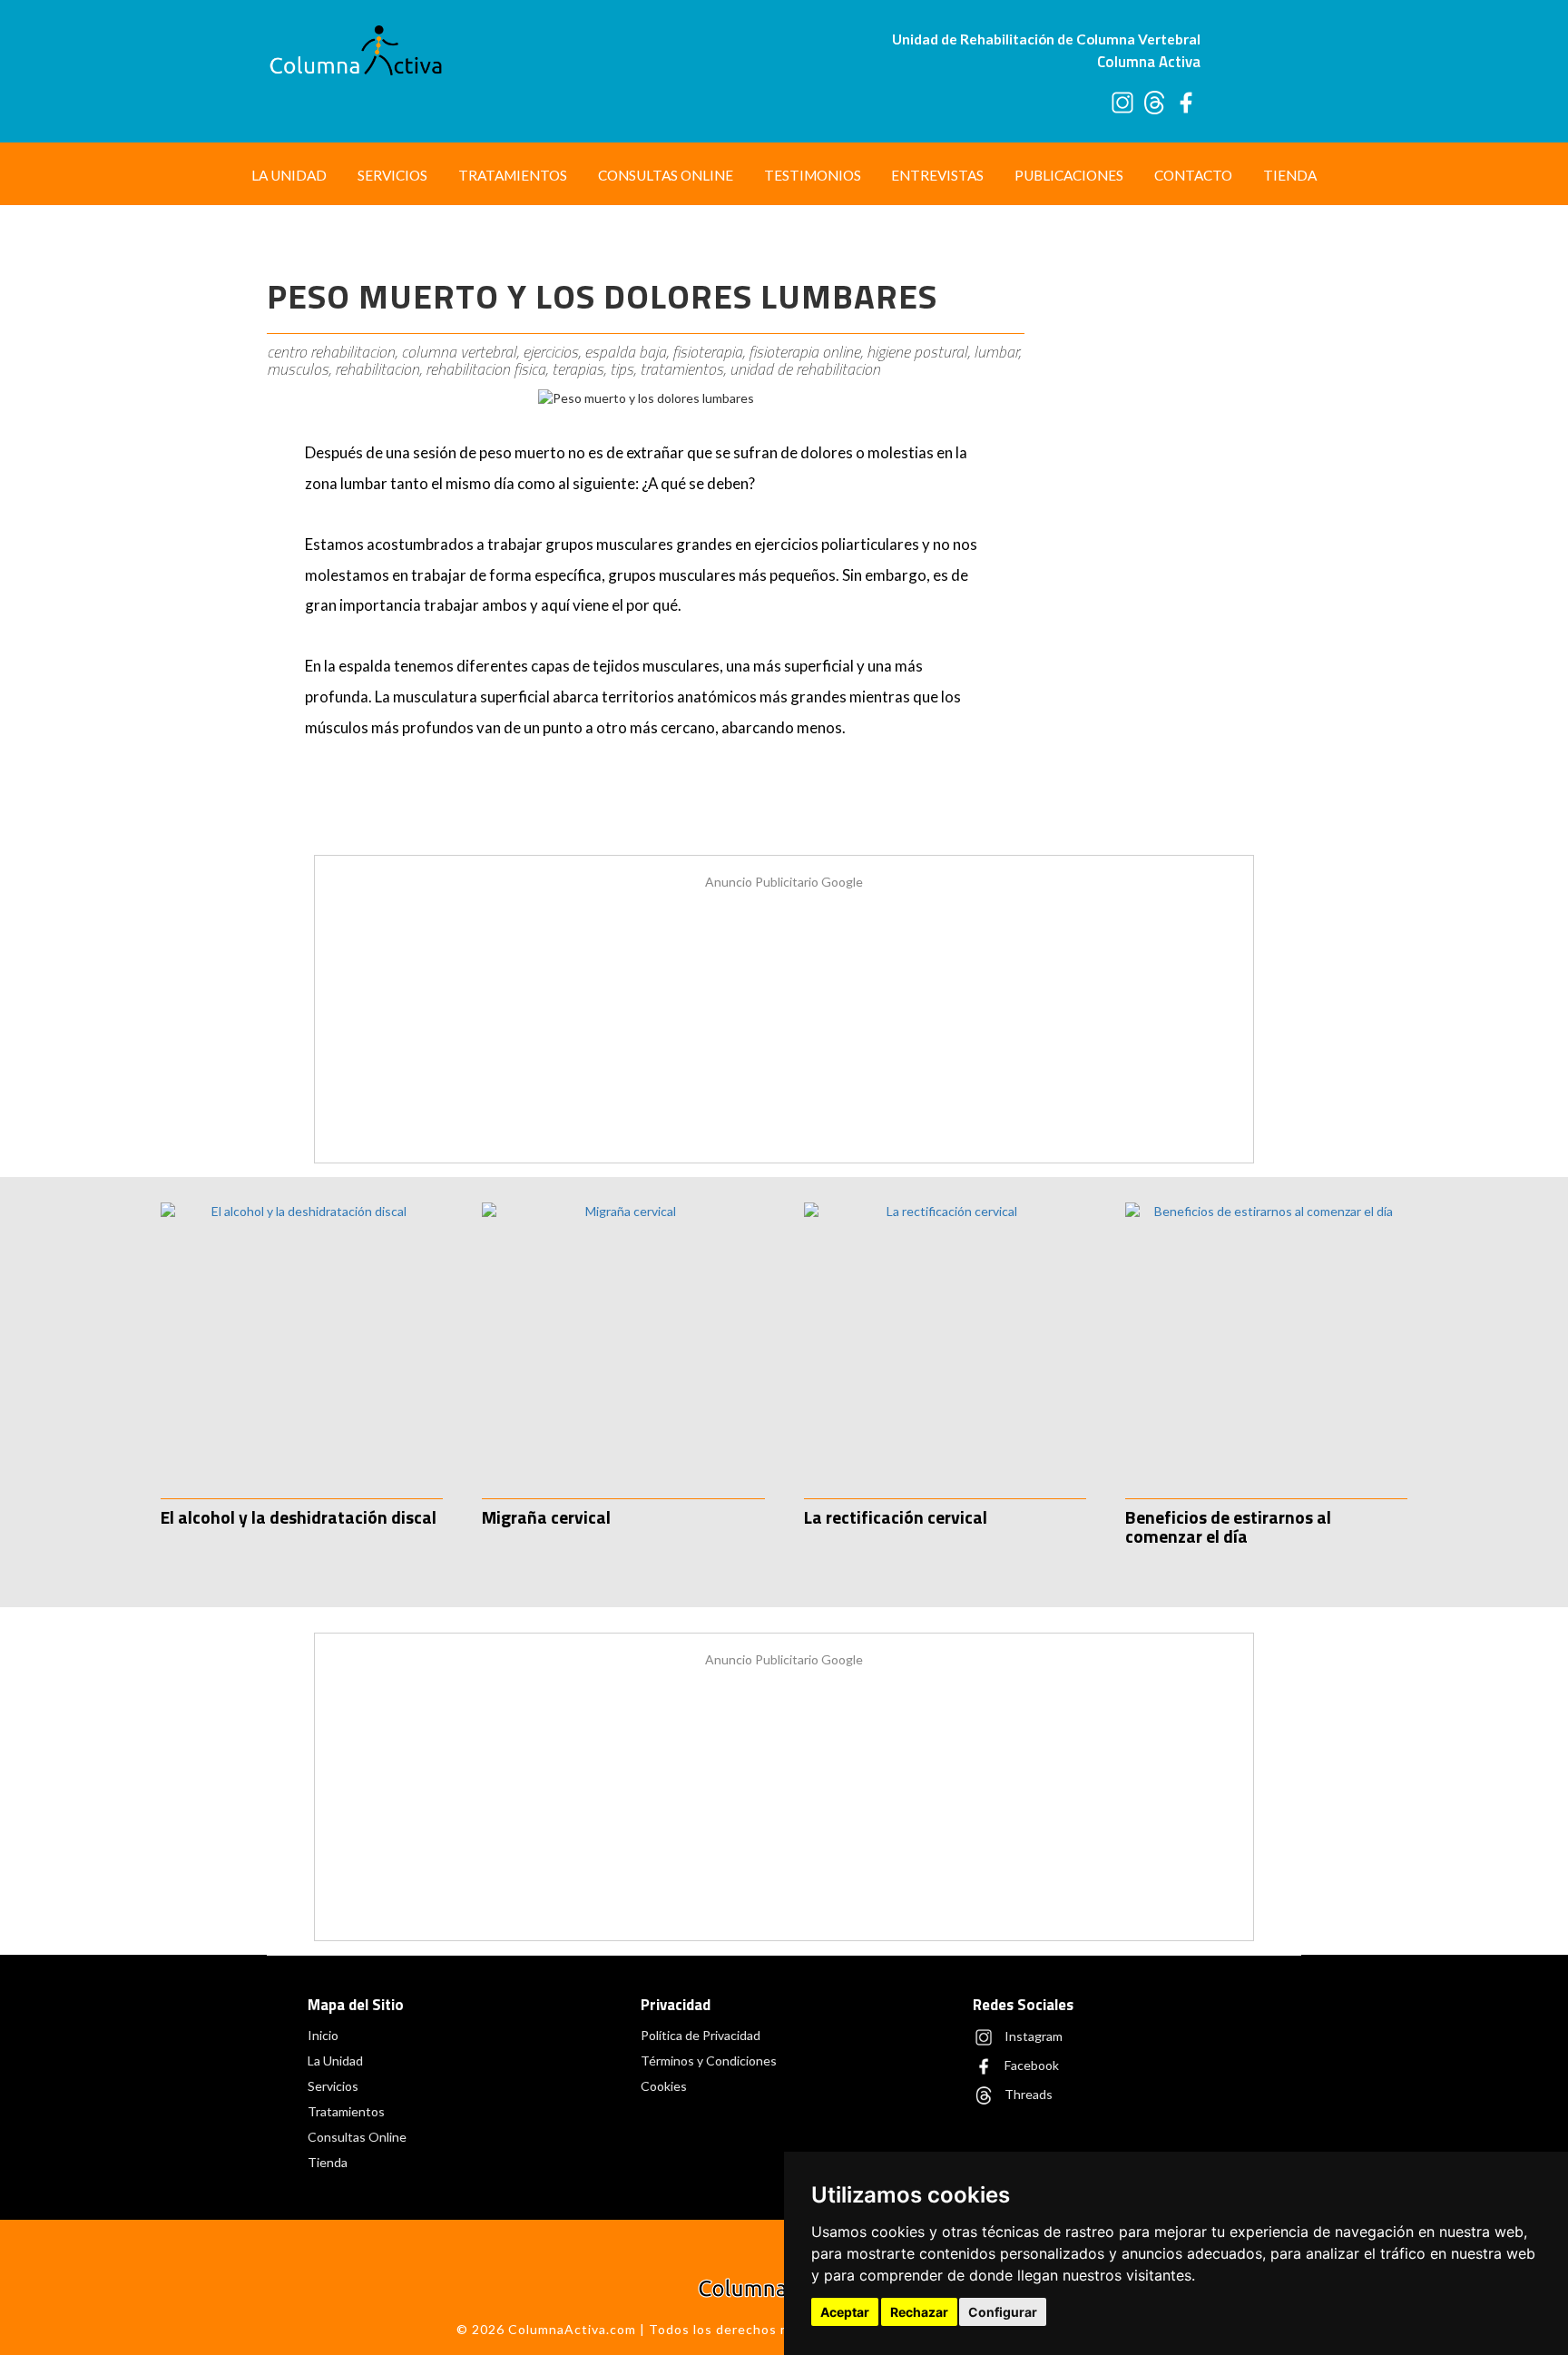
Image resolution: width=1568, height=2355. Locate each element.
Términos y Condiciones (709, 2061)
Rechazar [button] (919, 2312)
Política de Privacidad (701, 2035)
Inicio (323, 2035)
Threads (1027, 2094)
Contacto (1193, 175)
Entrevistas (937, 175)
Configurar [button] (1003, 2312)
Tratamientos (513, 175)
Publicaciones (1069, 175)
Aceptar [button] (845, 2312)
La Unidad (289, 175)
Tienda (1290, 175)
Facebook (1030, 2065)
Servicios (392, 175)
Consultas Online (666, 175)
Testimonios (813, 175)
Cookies (664, 2086)
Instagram (1032, 2036)
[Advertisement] (1172, 515)
